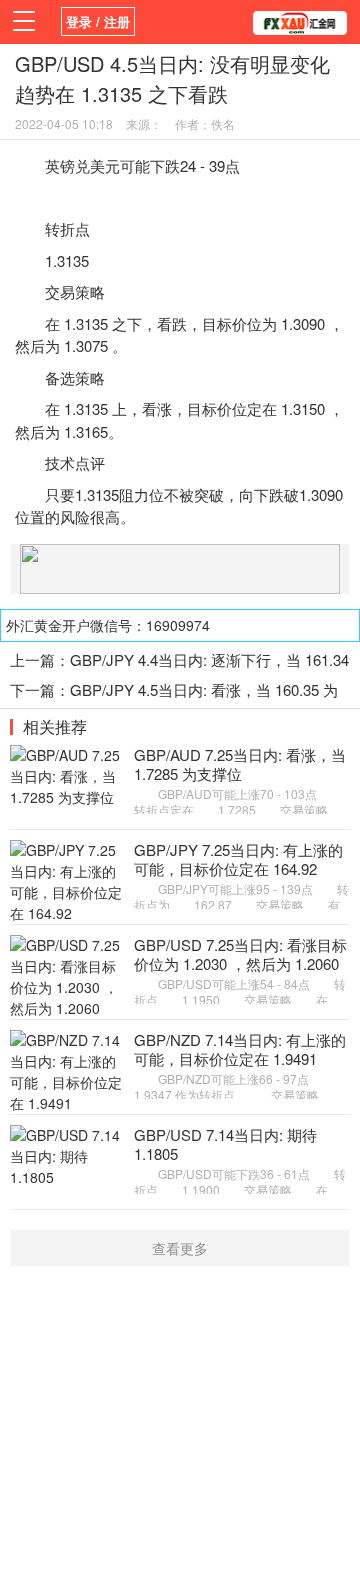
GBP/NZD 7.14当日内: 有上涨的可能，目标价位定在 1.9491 (240, 1049)
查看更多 (180, 1248)
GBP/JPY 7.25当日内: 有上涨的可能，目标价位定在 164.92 (238, 859)
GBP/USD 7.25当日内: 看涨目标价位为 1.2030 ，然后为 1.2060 (240, 954)
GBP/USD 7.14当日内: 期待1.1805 (225, 1144)
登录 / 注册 (98, 21)
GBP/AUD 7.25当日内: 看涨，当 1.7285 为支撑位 (240, 764)
